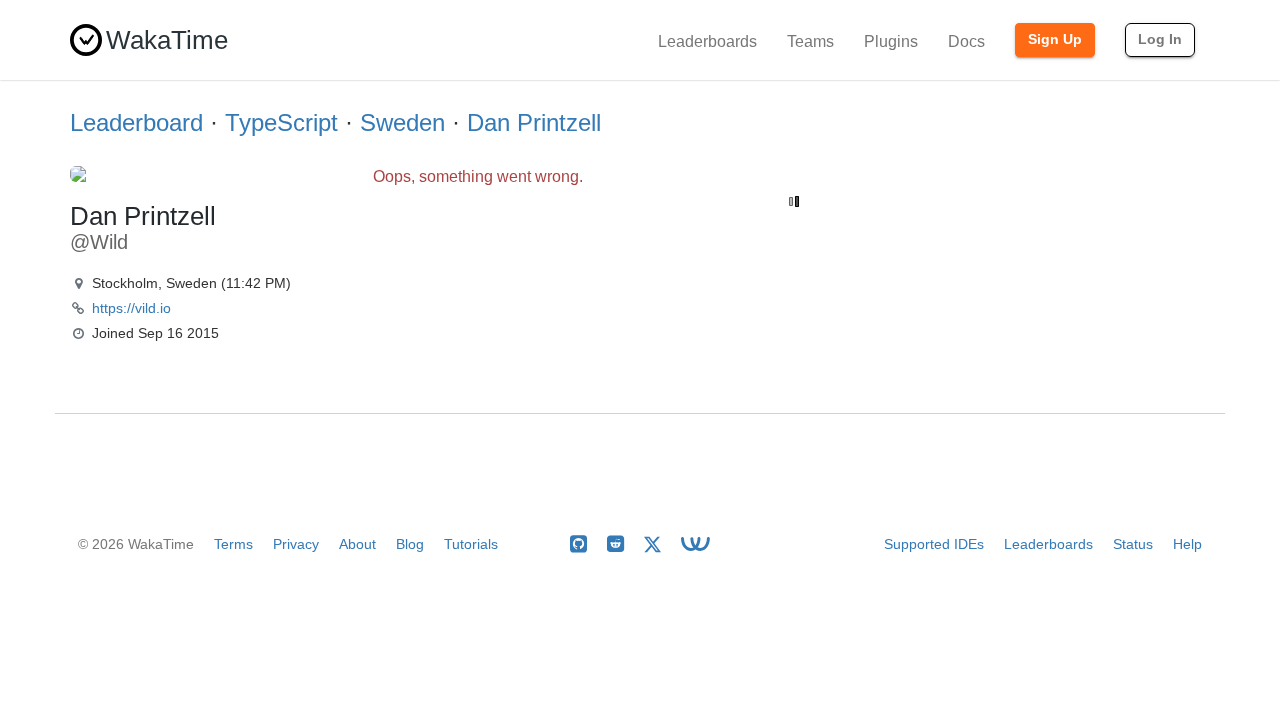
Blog (410, 544)
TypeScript (281, 122)
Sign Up (1055, 39)
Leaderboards (707, 41)
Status (1133, 544)
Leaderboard (136, 122)
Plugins (891, 41)
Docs (966, 41)
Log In (1160, 39)
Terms (233, 544)
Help (1187, 544)
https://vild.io (131, 308)
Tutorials (471, 544)
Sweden (402, 122)
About (357, 544)
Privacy (296, 544)
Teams (810, 41)
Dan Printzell (534, 122)
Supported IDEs (934, 544)
